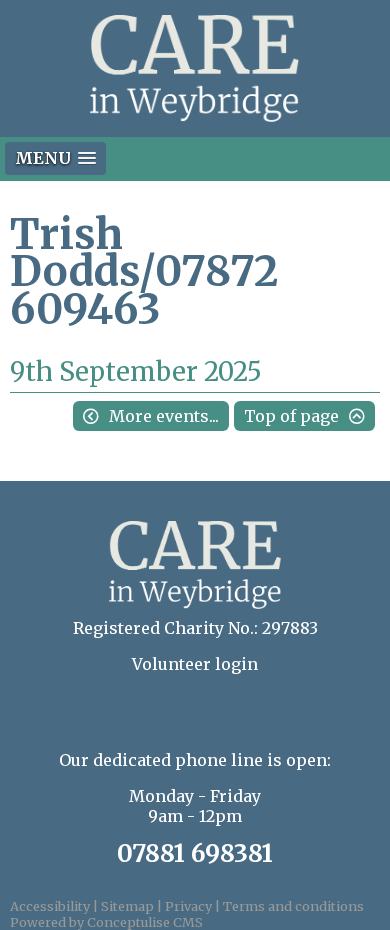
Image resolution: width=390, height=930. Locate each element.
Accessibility (50, 906)
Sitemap (127, 906)
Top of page (291, 416)
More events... (164, 416)
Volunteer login (195, 664)
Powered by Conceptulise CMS (106, 922)
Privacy (188, 906)
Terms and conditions (293, 906)
